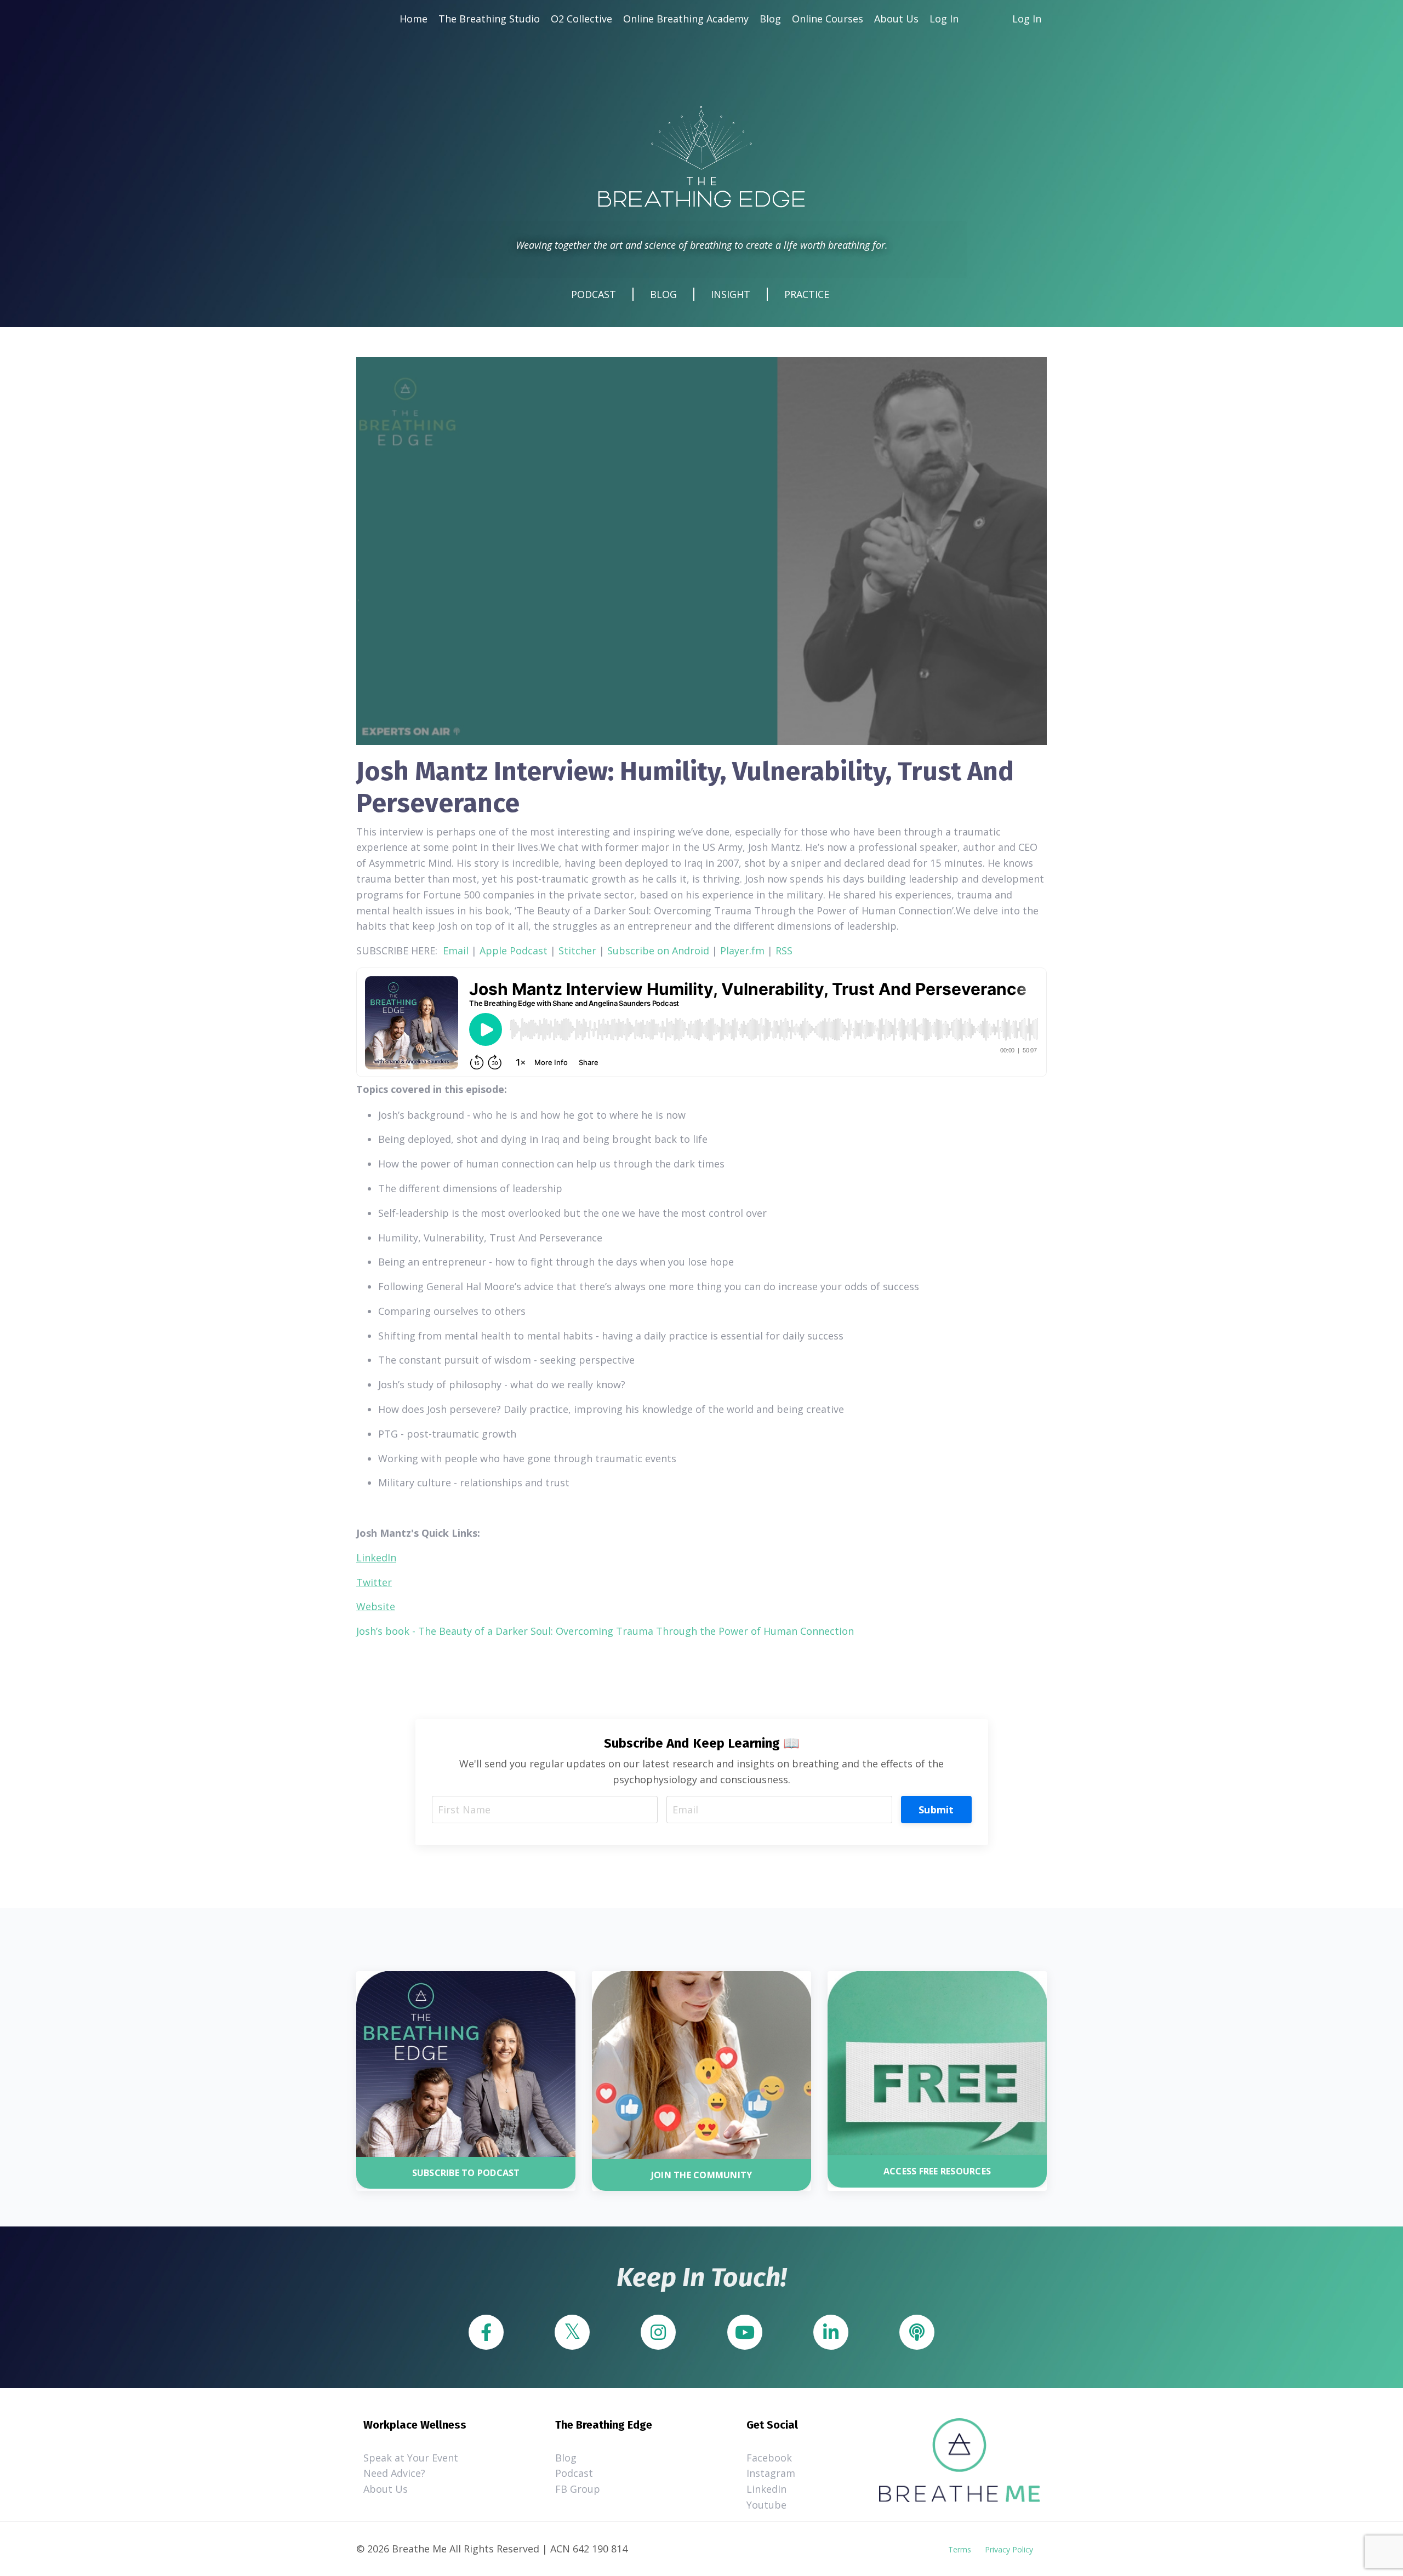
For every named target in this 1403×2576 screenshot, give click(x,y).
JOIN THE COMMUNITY (702, 2175)
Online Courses (828, 19)
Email (456, 951)
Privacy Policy (1009, 2549)
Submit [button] (936, 1810)
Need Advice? (394, 2473)
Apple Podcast (514, 951)
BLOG (663, 294)
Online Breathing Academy (686, 19)
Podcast (574, 2473)
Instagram (771, 2473)
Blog (770, 19)
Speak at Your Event (411, 2458)
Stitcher (577, 951)
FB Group (578, 2489)
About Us (896, 19)
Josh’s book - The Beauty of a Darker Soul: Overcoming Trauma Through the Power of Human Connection (605, 1631)
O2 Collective (581, 19)
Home (414, 19)
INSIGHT (731, 294)
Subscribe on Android (658, 951)
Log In (944, 19)
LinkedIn (766, 2489)
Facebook (769, 2458)
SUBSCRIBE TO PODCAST (466, 2173)
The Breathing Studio (489, 19)
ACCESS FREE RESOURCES (937, 2171)
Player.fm (742, 951)
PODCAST (594, 294)
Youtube (766, 2505)
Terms (960, 2549)
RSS (784, 951)
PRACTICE (807, 294)
